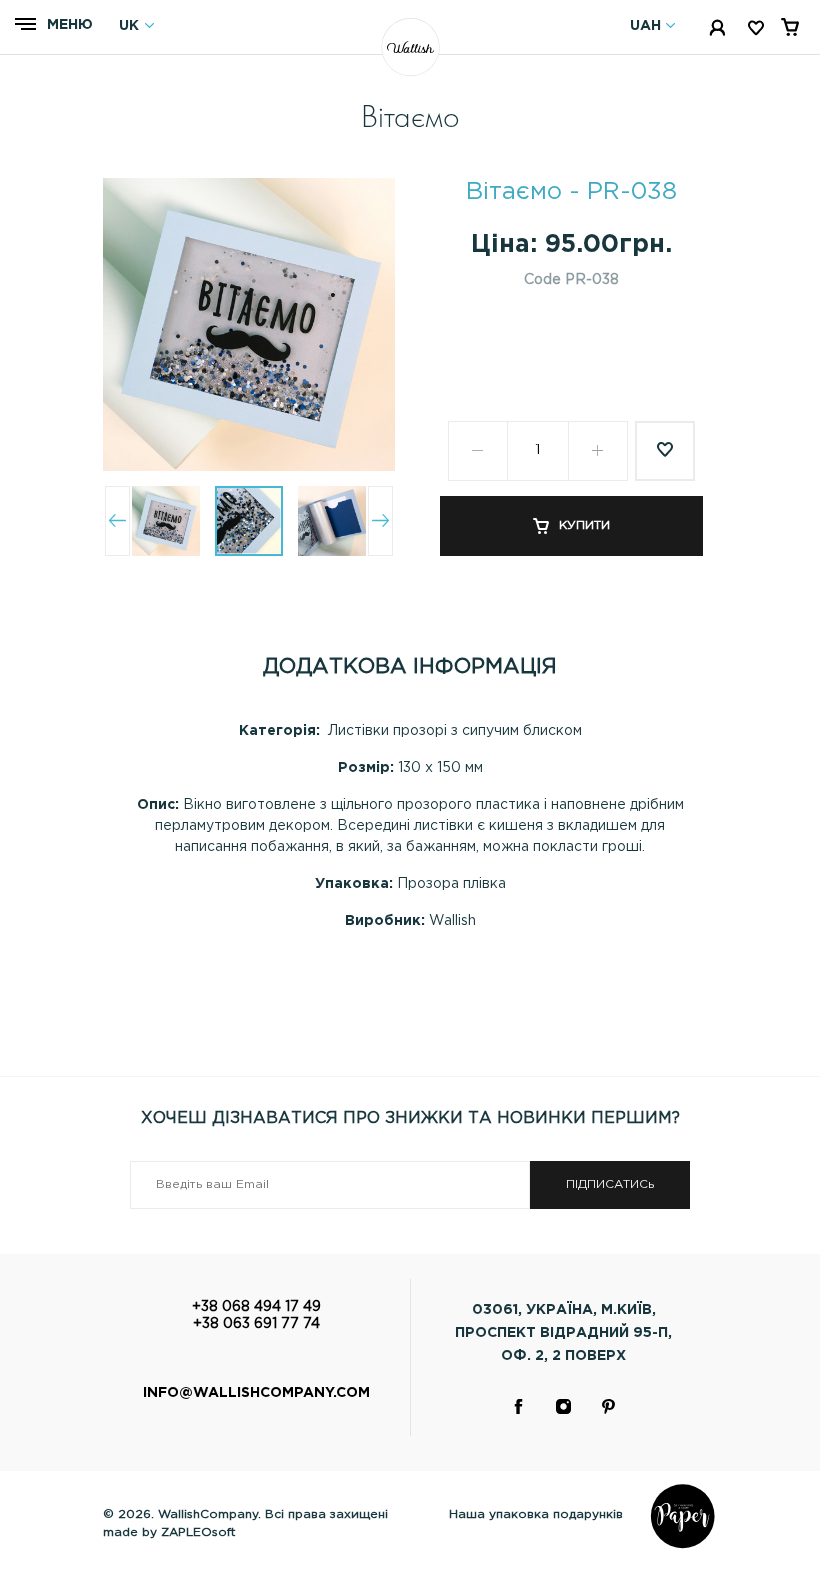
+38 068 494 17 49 (256, 1307)
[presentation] (117, 521)
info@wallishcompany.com (256, 1393)
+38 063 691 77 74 (256, 1324)
